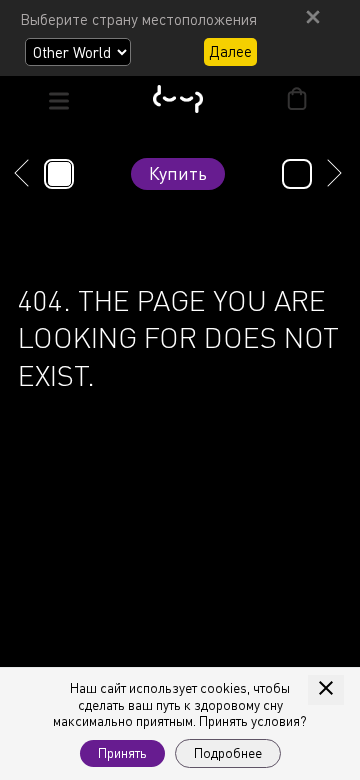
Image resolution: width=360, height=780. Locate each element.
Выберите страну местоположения (138, 19)
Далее (230, 51)
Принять (122, 753)
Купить (178, 173)
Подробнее (228, 753)
